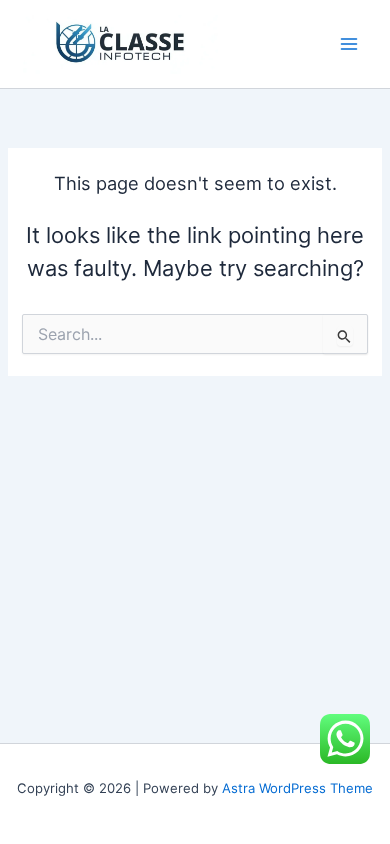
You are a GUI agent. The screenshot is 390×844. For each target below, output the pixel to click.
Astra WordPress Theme (297, 788)
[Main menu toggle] (349, 44)
